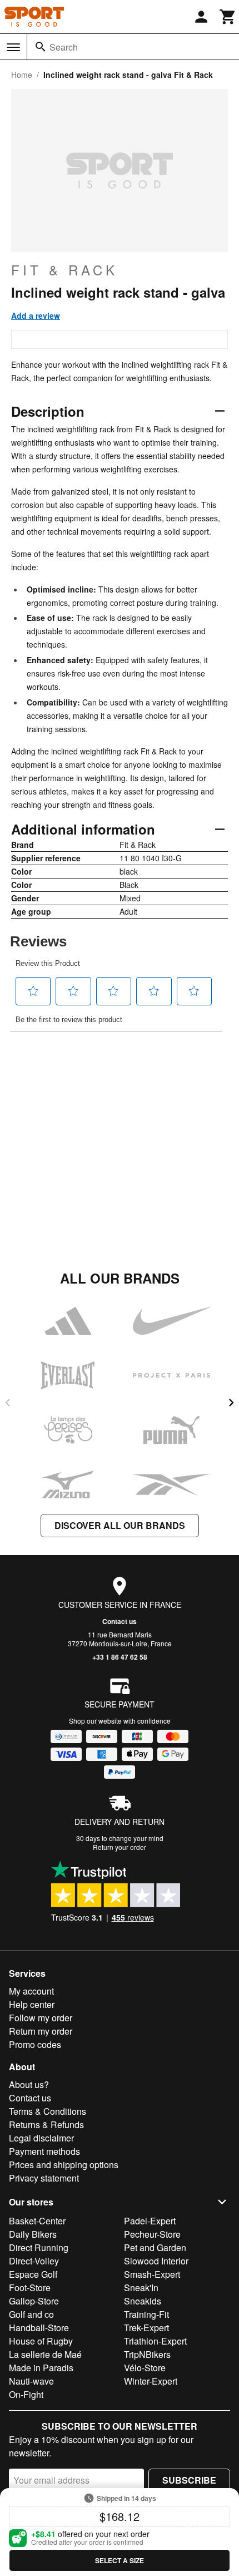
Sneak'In (141, 2288)
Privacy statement (44, 2178)
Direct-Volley (34, 2261)
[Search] (41, 47)
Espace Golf (33, 2274)
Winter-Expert (151, 2381)
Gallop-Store (34, 2301)
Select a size (120, 2560)
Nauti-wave (31, 2381)
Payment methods (44, 2151)
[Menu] (13, 47)
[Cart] (228, 17)
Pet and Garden (155, 2247)
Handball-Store (39, 2328)
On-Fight (26, 2394)
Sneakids (143, 2301)
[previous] (8, 1403)
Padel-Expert (150, 2221)
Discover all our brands (120, 1525)
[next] (231, 1403)
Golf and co (31, 2314)
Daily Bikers (33, 2234)
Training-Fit (146, 2314)
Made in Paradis (41, 2368)
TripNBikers (147, 2354)
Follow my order (41, 2018)
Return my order (41, 2031)
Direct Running (39, 2247)
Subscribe (189, 2480)
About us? (29, 2084)
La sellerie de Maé (45, 2354)
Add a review (36, 315)
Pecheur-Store (152, 2234)
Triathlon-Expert (155, 2341)
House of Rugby (41, 2341)
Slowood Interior (156, 2261)
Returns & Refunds (46, 2125)
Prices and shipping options (64, 2165)
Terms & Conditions (48, 2111)
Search (64, 47)
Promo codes (35, 2044)
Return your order (120, 1847)
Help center (32, 2004)
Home (22, 75)
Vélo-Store (145, 2368)
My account (31, 1991)
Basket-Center (37, 2221)
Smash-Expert (152, 2274)
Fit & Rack (64, 270)
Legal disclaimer (41, 2138)
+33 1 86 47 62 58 (120, 1657)
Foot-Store (30, 2288)
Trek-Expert (146, 2328)
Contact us (120, 1621)
